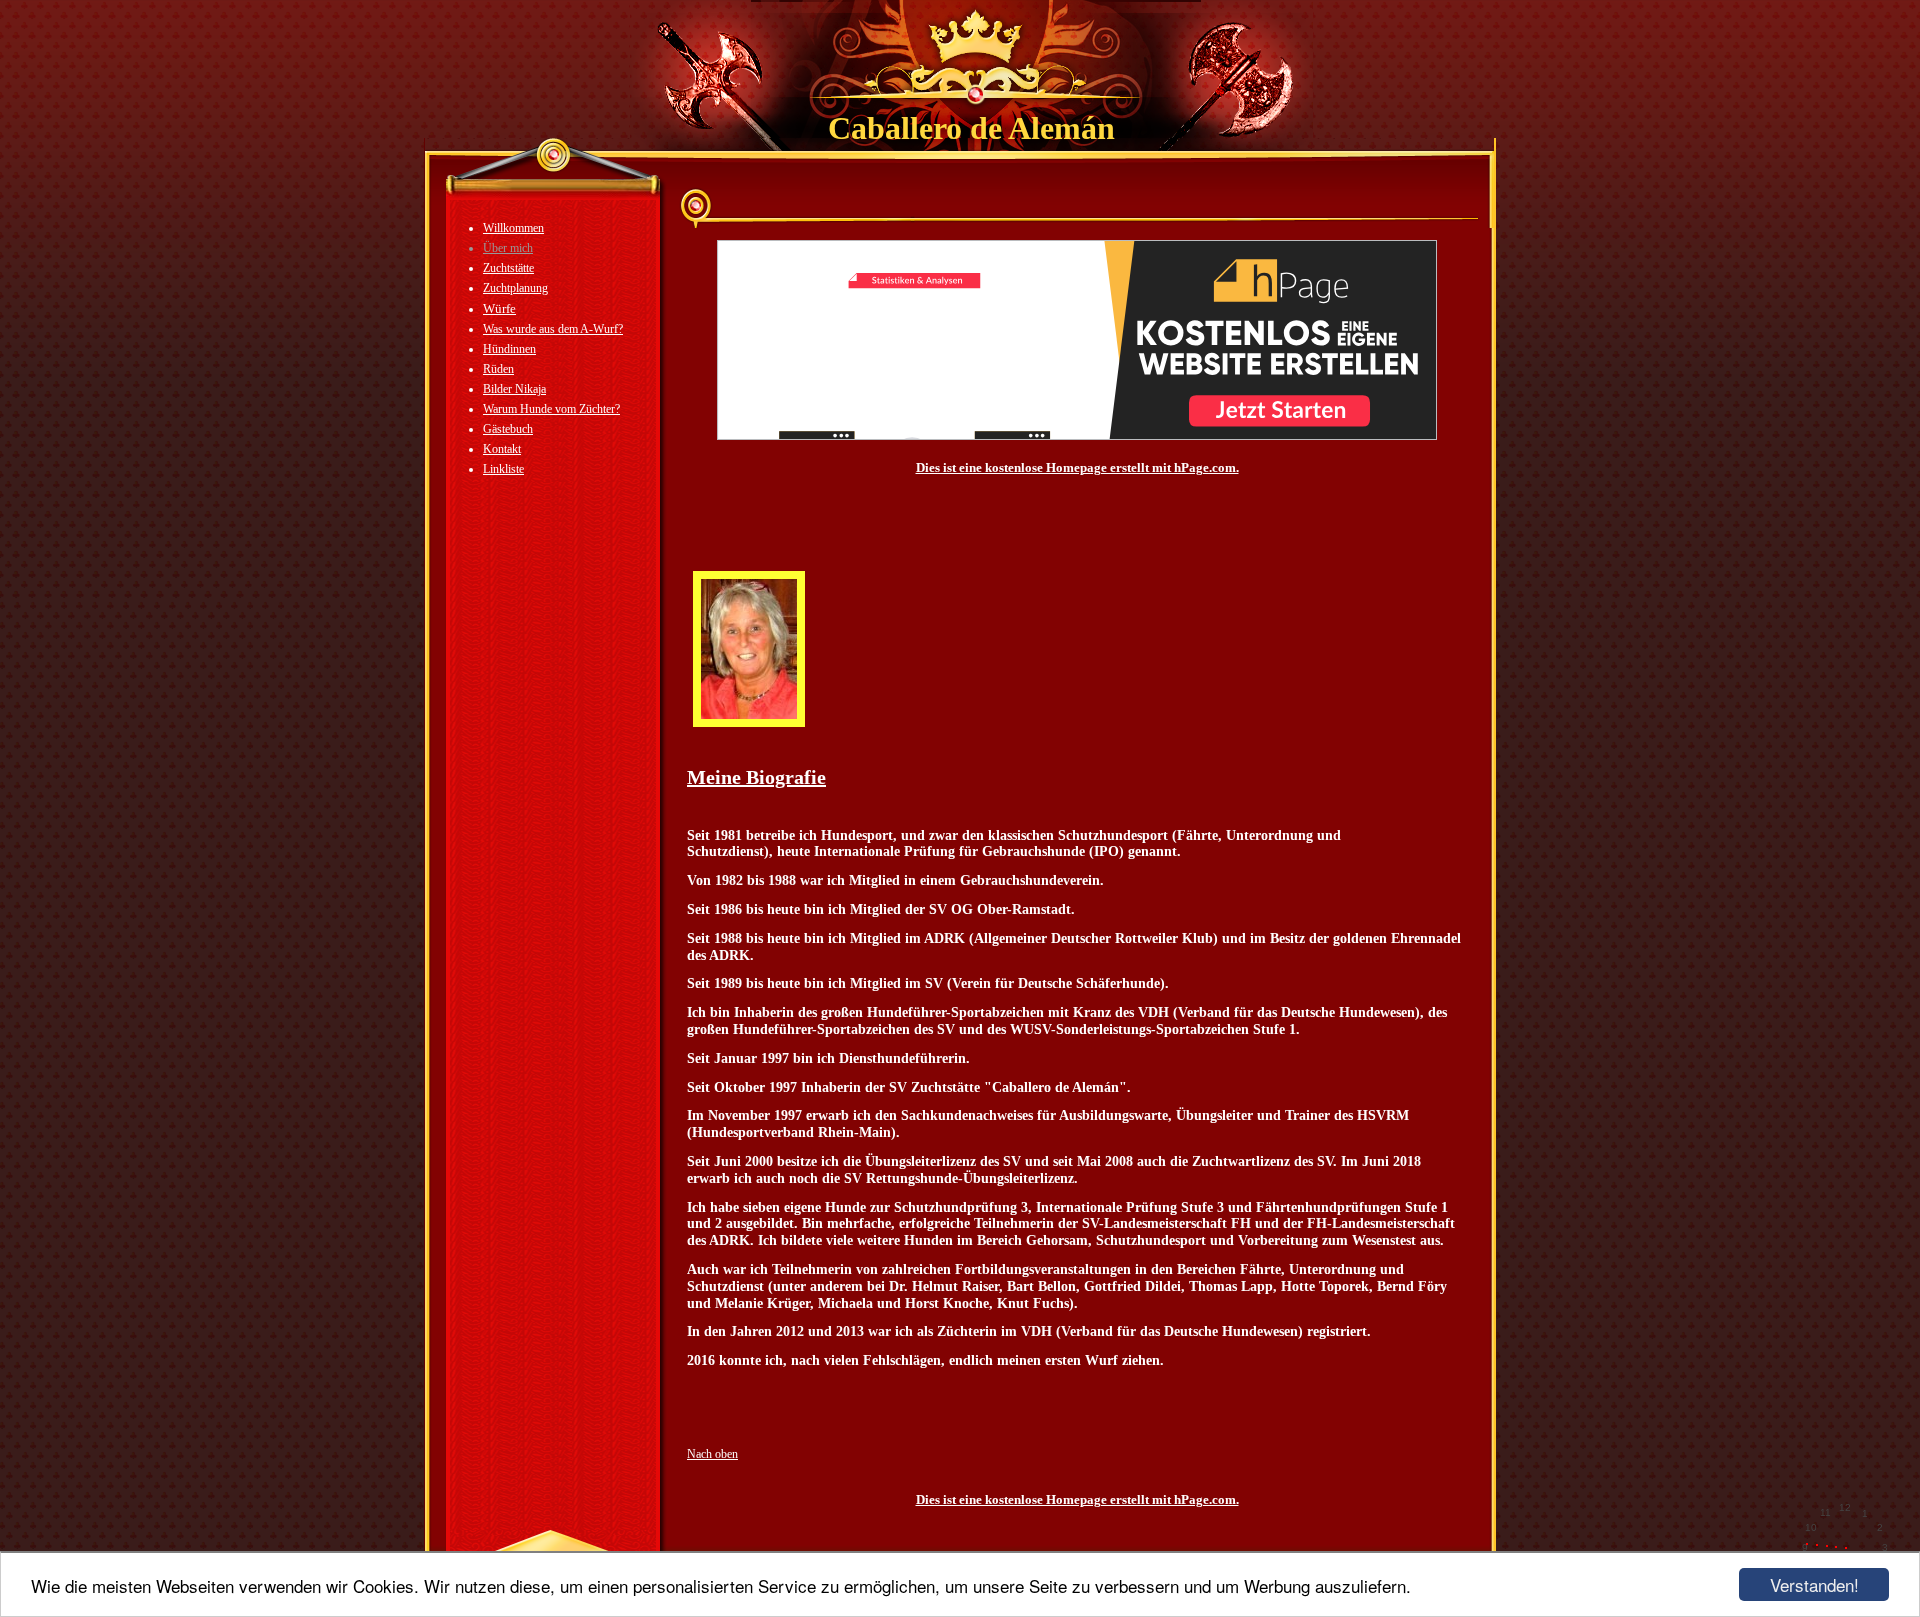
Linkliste (503, 469)
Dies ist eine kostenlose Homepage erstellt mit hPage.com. (1077, 467)
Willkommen (513, 228)
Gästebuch (508, 429)
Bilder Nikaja (514, 389)
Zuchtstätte (508, 268)
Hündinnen (509, 349)
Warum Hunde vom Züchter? (551, 409)
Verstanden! (1814, 1584)
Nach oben (712, 1454)
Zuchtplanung (515, 288)
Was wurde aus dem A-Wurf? (553, 329)
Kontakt (502, 449)
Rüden (498, 369)
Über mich (508, 248)
